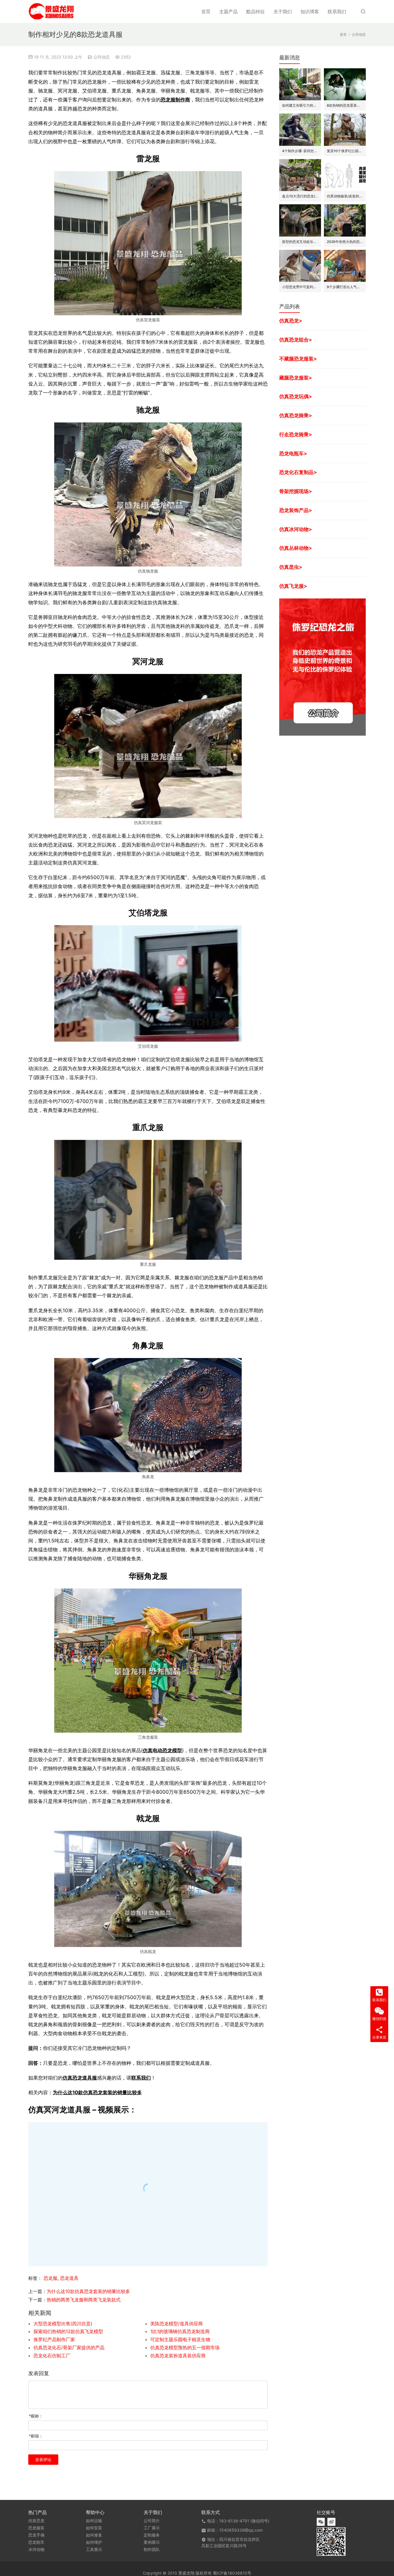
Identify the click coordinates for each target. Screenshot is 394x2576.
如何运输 (94, 2521)
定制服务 (152, 2535)
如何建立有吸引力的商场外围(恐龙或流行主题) (300, 105)
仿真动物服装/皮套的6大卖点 (345, 196)
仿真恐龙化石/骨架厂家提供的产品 (69, 2348)
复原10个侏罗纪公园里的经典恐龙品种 (345, 151)
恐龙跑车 (36, 2542)
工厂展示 (152, 2528)
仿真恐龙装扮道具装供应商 (178, 2356)
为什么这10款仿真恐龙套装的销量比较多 (97, 2092)
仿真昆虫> (291, 567)
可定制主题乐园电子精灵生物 (180, 2339)
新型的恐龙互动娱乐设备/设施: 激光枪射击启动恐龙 (300, 242)
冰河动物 (36, 2549)
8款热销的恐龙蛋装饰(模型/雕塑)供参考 (345, 105)
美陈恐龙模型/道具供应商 (177, 2324)
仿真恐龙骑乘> (296, 415)
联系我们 (337, 12)
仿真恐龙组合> (296, 340)
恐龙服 (50, 2278)
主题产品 (228, 12)
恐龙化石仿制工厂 (52, 2356)
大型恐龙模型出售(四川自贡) (63, 2324)
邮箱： (36, 2436)
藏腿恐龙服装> (296, 378)
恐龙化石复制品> (298, 472)
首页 (206, 12)
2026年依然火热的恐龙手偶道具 (345, 242)
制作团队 (152, 2549)
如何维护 (94, 2542)
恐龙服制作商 (175, 100)
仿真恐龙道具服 (80, 2078)
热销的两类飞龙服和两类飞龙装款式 (84, 2300)
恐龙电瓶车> (293, 453)
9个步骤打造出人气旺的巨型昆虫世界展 (345, 287)
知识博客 (310, 12)
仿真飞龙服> (293, 586)
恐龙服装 (36, 2528)
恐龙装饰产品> (296, 510)
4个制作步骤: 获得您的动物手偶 (300, 151)
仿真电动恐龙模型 (162, 1750)
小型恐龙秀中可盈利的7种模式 (300, 287)
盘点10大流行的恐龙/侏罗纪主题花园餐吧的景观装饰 (300, 196)
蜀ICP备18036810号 (232, 2573)
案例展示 (152, 2542)
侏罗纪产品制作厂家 (54, 2339)
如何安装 (94, 2528)
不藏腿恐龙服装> (298, 359)
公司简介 (152, 2521)
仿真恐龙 (36, 2521)
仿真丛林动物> (296, 548)
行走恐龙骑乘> (296, 434)
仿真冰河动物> (296, 529)
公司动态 (102, 57)
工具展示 (94, 2549)
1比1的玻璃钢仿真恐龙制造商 (180, 2331)
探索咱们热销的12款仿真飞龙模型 (68, 2331)
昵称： (36, 2416)
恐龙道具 (69, 2278)
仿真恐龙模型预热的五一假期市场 (185, 2348)
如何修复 (94, 2535)
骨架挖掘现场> (296, 491)
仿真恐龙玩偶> (296, 396)
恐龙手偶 (36, 2535)
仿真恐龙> (291, 321)
